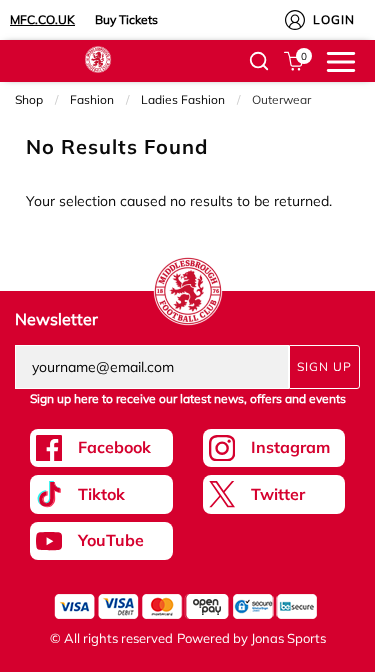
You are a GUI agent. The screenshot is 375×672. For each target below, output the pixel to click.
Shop (29, 99)
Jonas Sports (288, 638)
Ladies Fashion (183, 99)
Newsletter (56, 319)
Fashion (92, 99)
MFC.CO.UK (42, 19)
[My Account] (295, 20)
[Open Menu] (341, 60)
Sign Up (324, 366)
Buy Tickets (126, 19)
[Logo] (98, 58)
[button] (259, 61)
